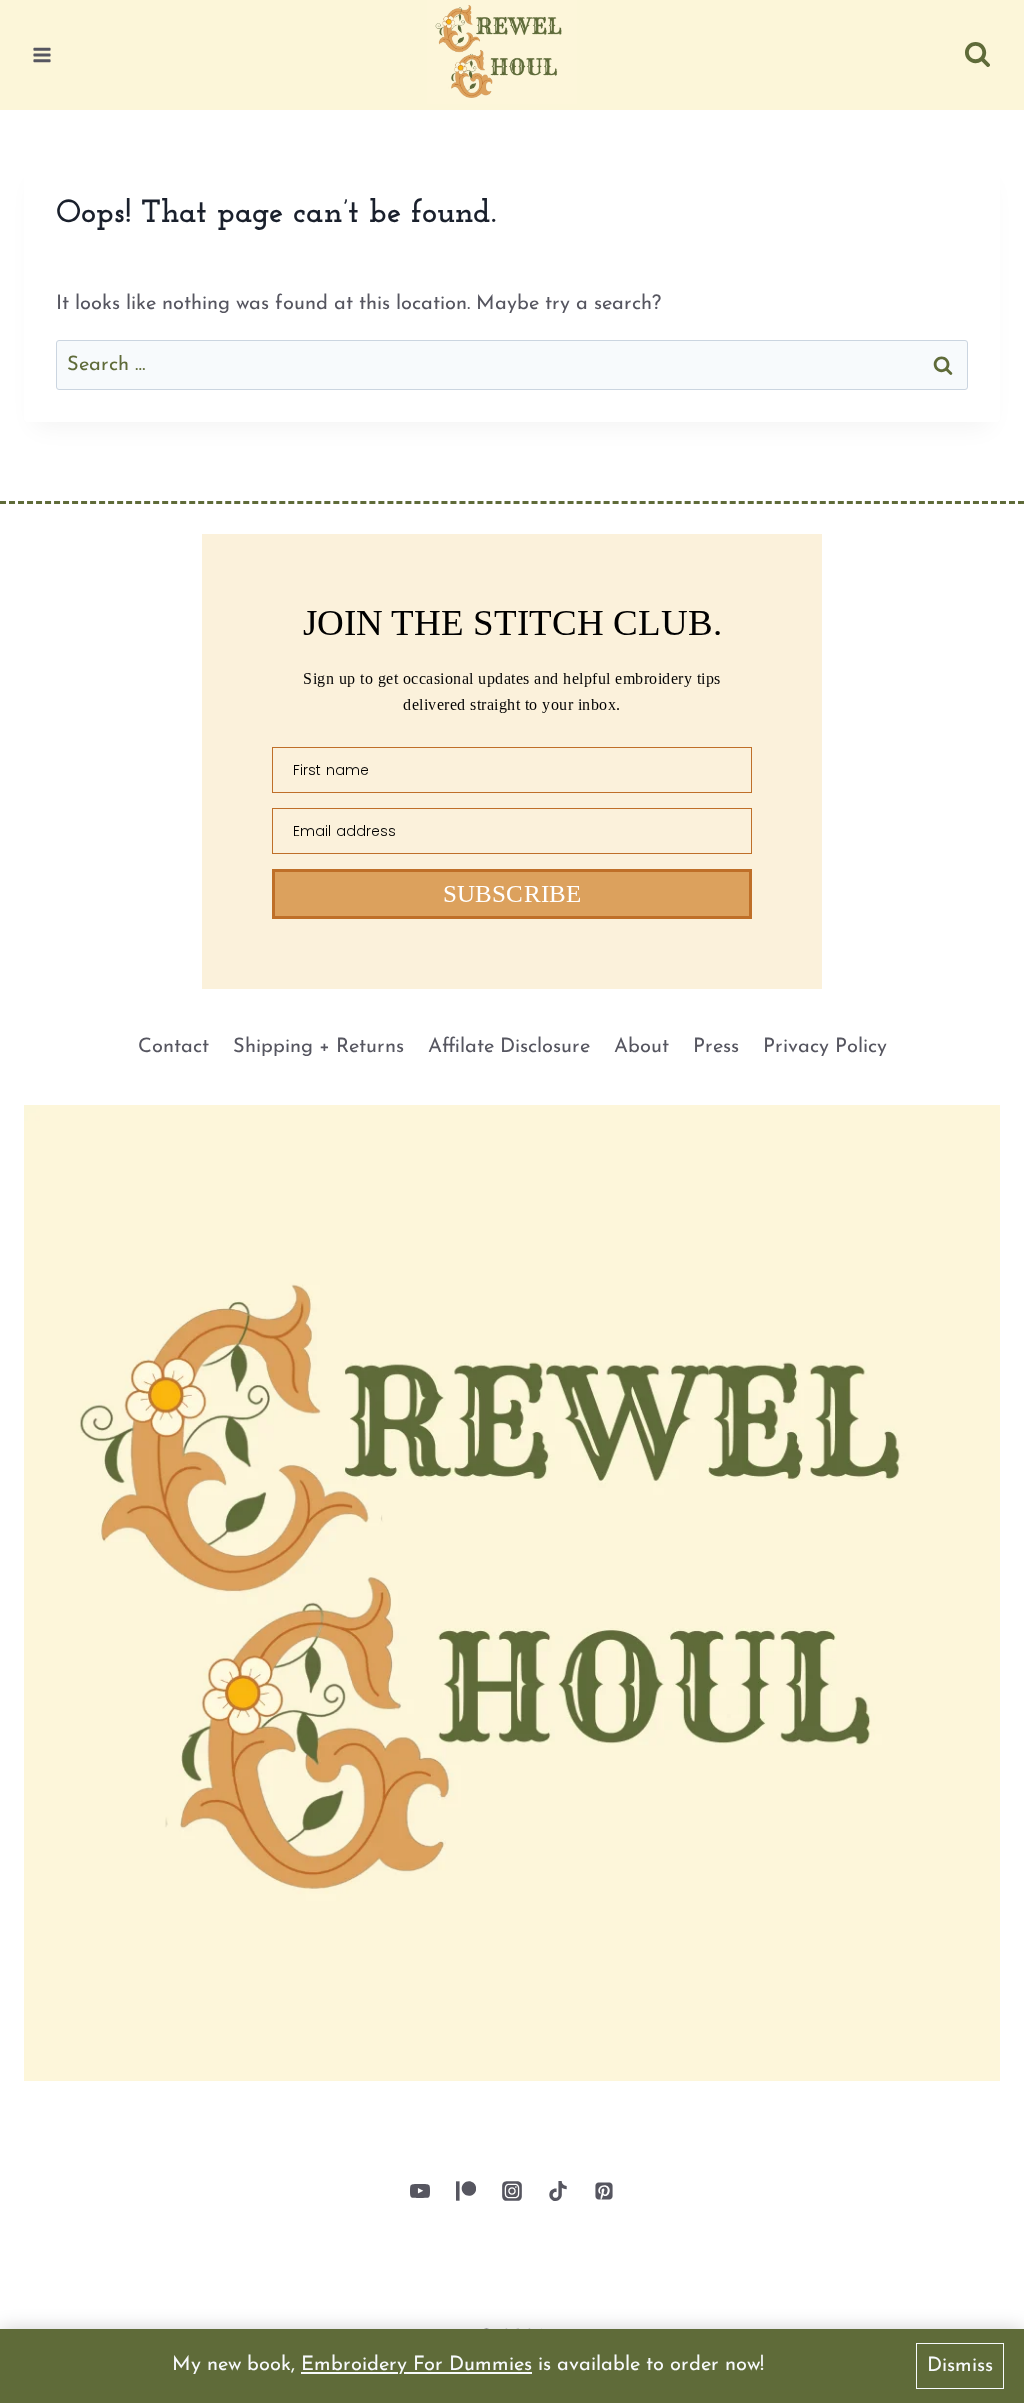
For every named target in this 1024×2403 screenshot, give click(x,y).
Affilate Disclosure (509, 1047)
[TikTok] (558, 2191)
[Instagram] (512, 2191)
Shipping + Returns (318, 1047)
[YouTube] (420, 2191)
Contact (173, 1047)
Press (716, 1047)
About (641, 1047)
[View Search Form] (977, 54)
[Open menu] (42, 54)
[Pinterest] (604, 2191)
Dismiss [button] (960, 2366)
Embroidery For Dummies (416, 2365)
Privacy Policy (825, 1047)
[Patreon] (466, 2191)
